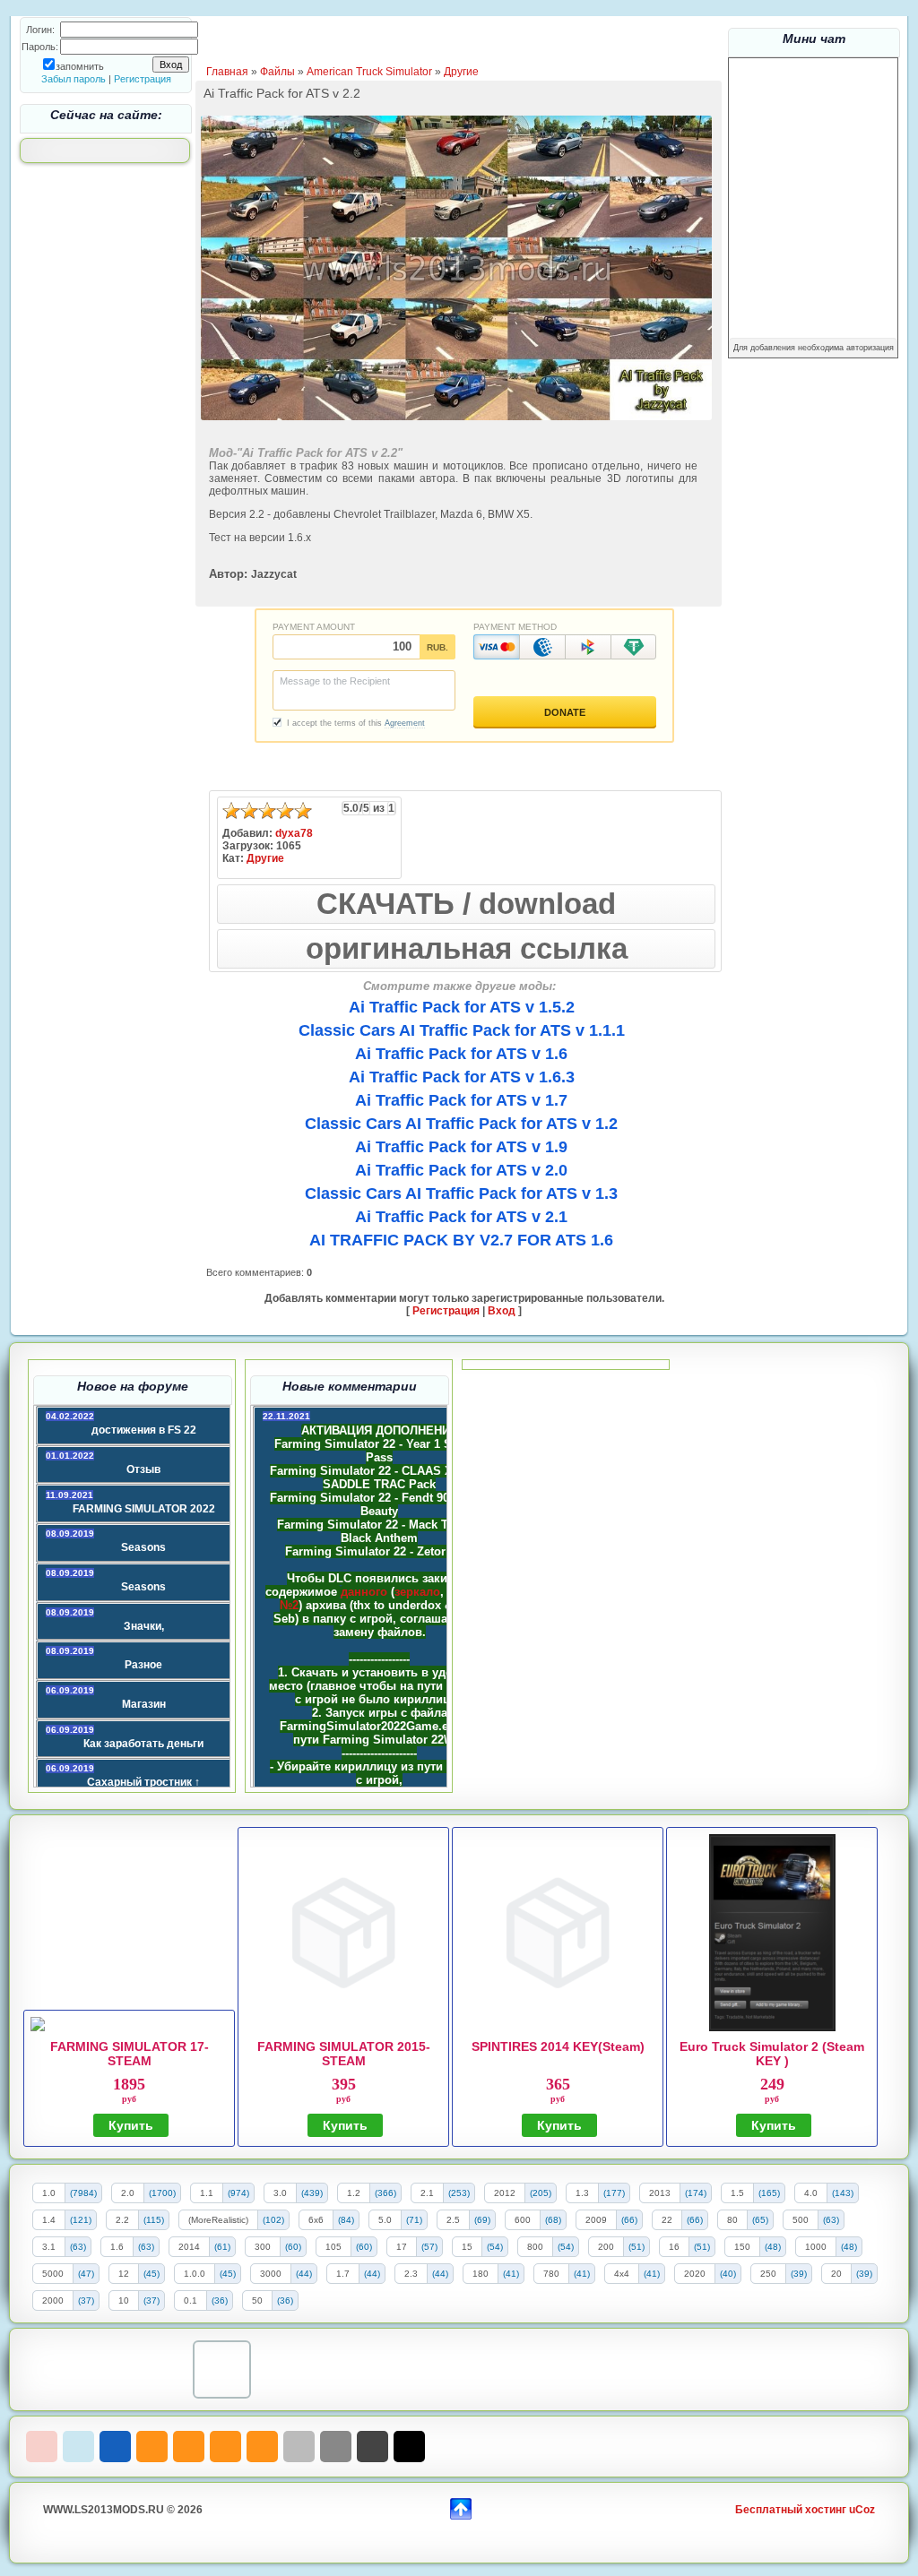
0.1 (191, 2300)
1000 (816, 2247)
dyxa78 (294, 833)
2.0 (128, 2193)
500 (801, 2220)
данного (364, 1592)
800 (535, 2247)
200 (606, 2247)
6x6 (316, 2220)
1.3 (582, 2193)
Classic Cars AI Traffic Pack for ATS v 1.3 (461, 1193)
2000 (53, 2300)
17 (402, 2247)
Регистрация (143, 79)
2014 (189, 2247)
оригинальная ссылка (467, 948)
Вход (502, 1311)
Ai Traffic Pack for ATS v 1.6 (461, 1054)
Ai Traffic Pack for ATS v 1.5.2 (462, 1007)
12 (124, 2274)
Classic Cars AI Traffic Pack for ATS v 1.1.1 (462, 1030)
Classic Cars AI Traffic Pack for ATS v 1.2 (461, 1124)
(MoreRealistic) (218, 2220)
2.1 (427, 2193)
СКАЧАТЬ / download (466, 904)
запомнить (80, 66)
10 (124, 2300)
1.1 (207, 2193)
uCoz (862, 2510)
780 (551, 2274)
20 (836, 2274)
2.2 (122, 2220)
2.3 (411, 2274)
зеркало (417, 1592)
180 (481, 2274)
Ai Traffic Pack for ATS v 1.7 (461, 1100)
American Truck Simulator (369, 72)
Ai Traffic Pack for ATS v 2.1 (461, 1217)
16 (674, 2247)
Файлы (277, 72)
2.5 (453, 2220)
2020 (695, 2274)
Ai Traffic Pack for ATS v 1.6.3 (462, 1077)
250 (768, 2274)
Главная (227, 72)
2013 (660, 2193)
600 (523, 2220)
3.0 (280, 2193)
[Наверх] (461, 2507)
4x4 (622, 2274)
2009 (596, 2220)
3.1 (49, 2247)
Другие (461, 72)
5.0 (385, 2220)
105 (333, 2247)
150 (742, 2247)
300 (263, 2247)
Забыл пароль (74, 79)
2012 (505, 2193)
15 (467, 2247)
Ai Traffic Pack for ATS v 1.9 (461, 1147)
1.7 (343, 2274)
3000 (271, 2274)
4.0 (811, 2193)
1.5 (737, 2193)
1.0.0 (195, 2274)
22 (667, 2220)
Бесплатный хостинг (791, 2510)
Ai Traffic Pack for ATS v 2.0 (461, 1170)
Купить (131, 2125)
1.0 (49, 2193)
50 (257, 2300)
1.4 (49, 2220)
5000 (53, 2274)
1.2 (354, 2193)
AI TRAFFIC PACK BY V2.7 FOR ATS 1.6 (461, 1240)
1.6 (117, 2247)
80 (732, 2220)
